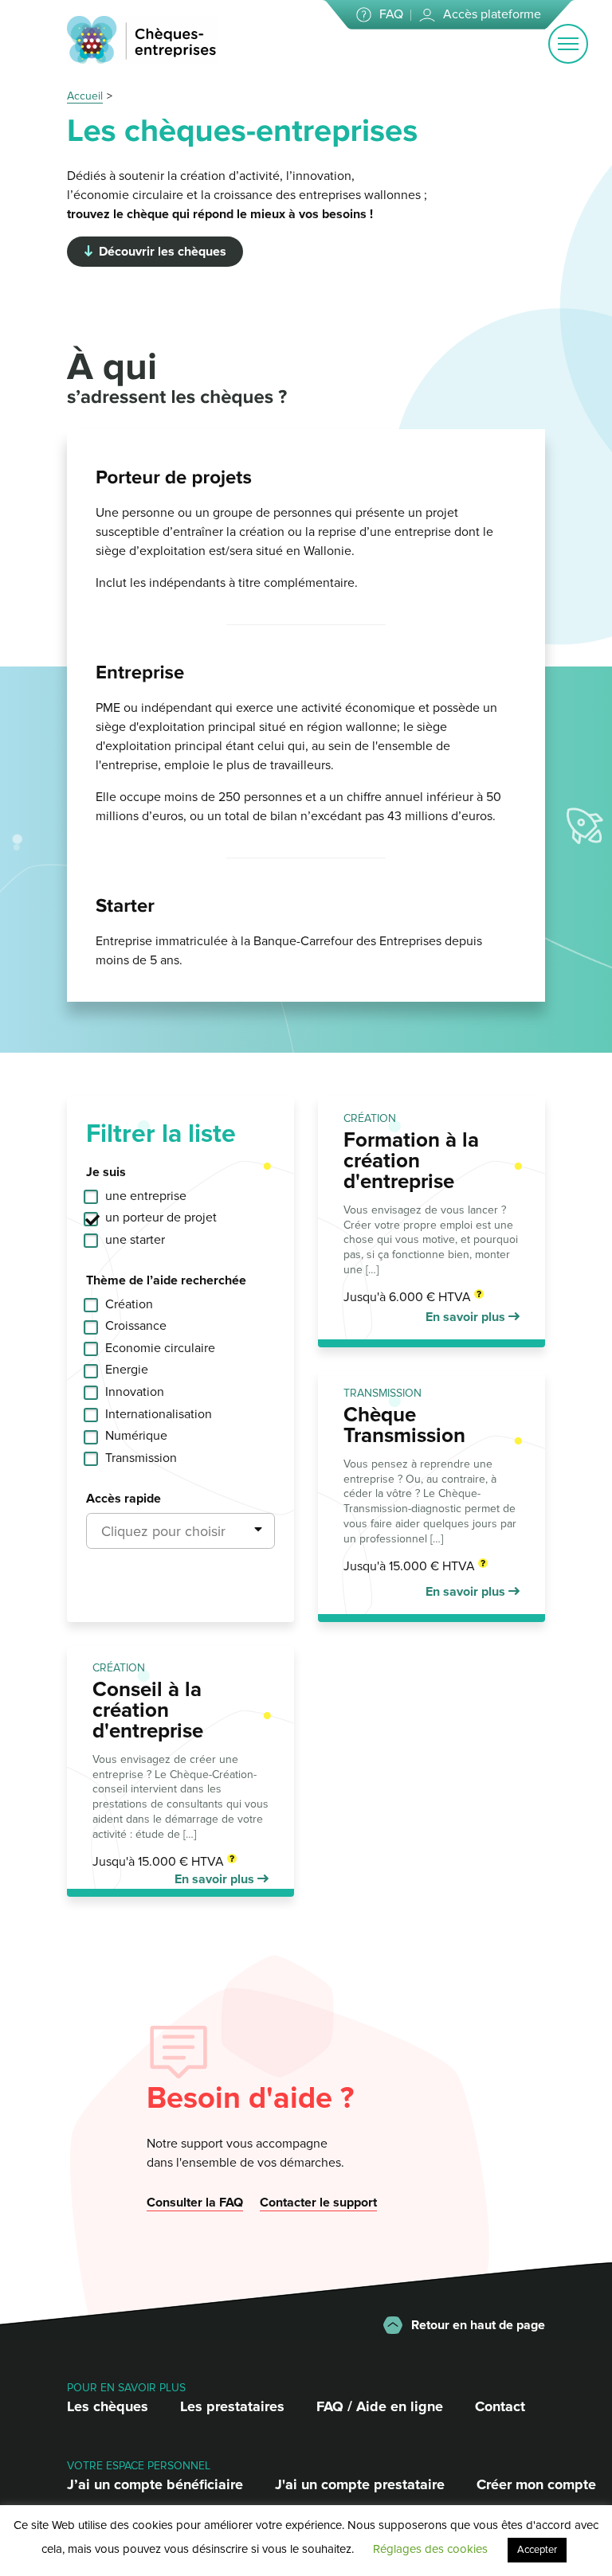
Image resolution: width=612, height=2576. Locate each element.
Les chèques (108, 2406)
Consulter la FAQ (195, 2203)
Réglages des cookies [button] (430, 2549)
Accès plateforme (492, 14)
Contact (500, 2406)
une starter (135, 1240)
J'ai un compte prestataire (360, 2484)
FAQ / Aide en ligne (380, 2406)
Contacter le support (318, 2203)
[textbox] (180, 1532)
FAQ (391, 14)
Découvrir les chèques (163, 252)
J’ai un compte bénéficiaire (155, 2484)
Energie (127, 1370)
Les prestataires (232, 2406)
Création (129, 1304)
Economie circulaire (160, 1348)
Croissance (136, 1326)
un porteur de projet (161, 1218)
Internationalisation (159, 1414)
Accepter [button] (537, 2550)
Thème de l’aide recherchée (166, 1280)
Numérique (136, 1436)
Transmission (141, 1458)
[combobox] (180, 1531)
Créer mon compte (536, 2484)
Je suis (106, 1172)
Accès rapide (124, 1499)
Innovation (135, 1392)
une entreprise (146, 1196)
